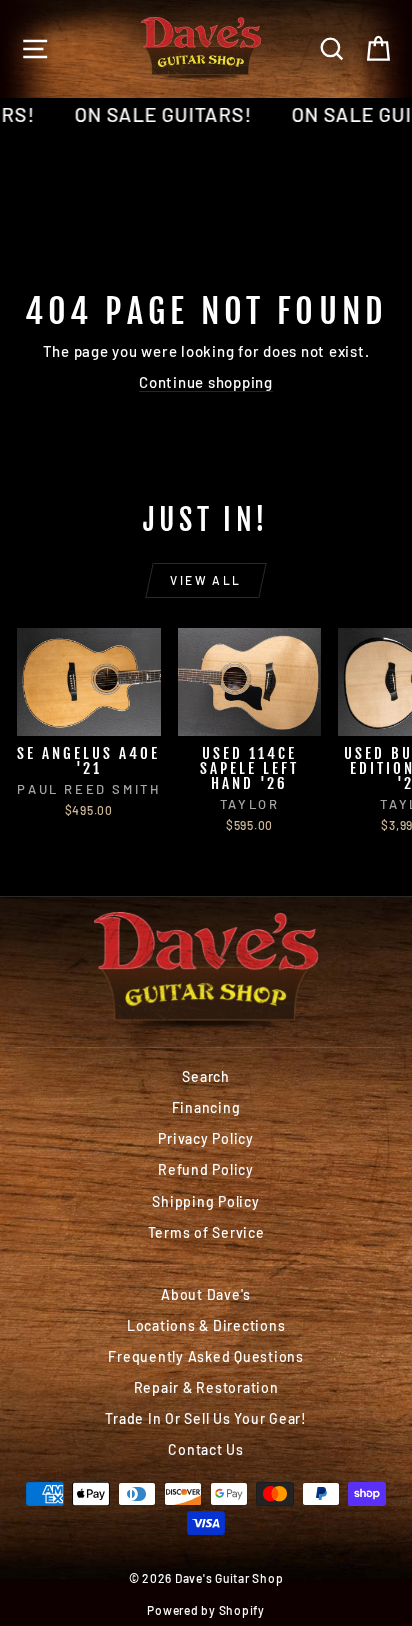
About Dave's (206, 1294)
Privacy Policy (206, 1138)
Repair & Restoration (206, 1387)
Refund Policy (206, 1169)
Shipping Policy (205, 1201)
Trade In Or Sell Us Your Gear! (206, 1418)
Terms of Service (206, 1232)
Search (206, 1076)
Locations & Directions (206, 1325)
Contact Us (206, 1449)
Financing (206, 1107)
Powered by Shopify (206, 1610)
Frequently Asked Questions (206, 1356)
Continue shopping (206, 382)
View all (205, 580)
